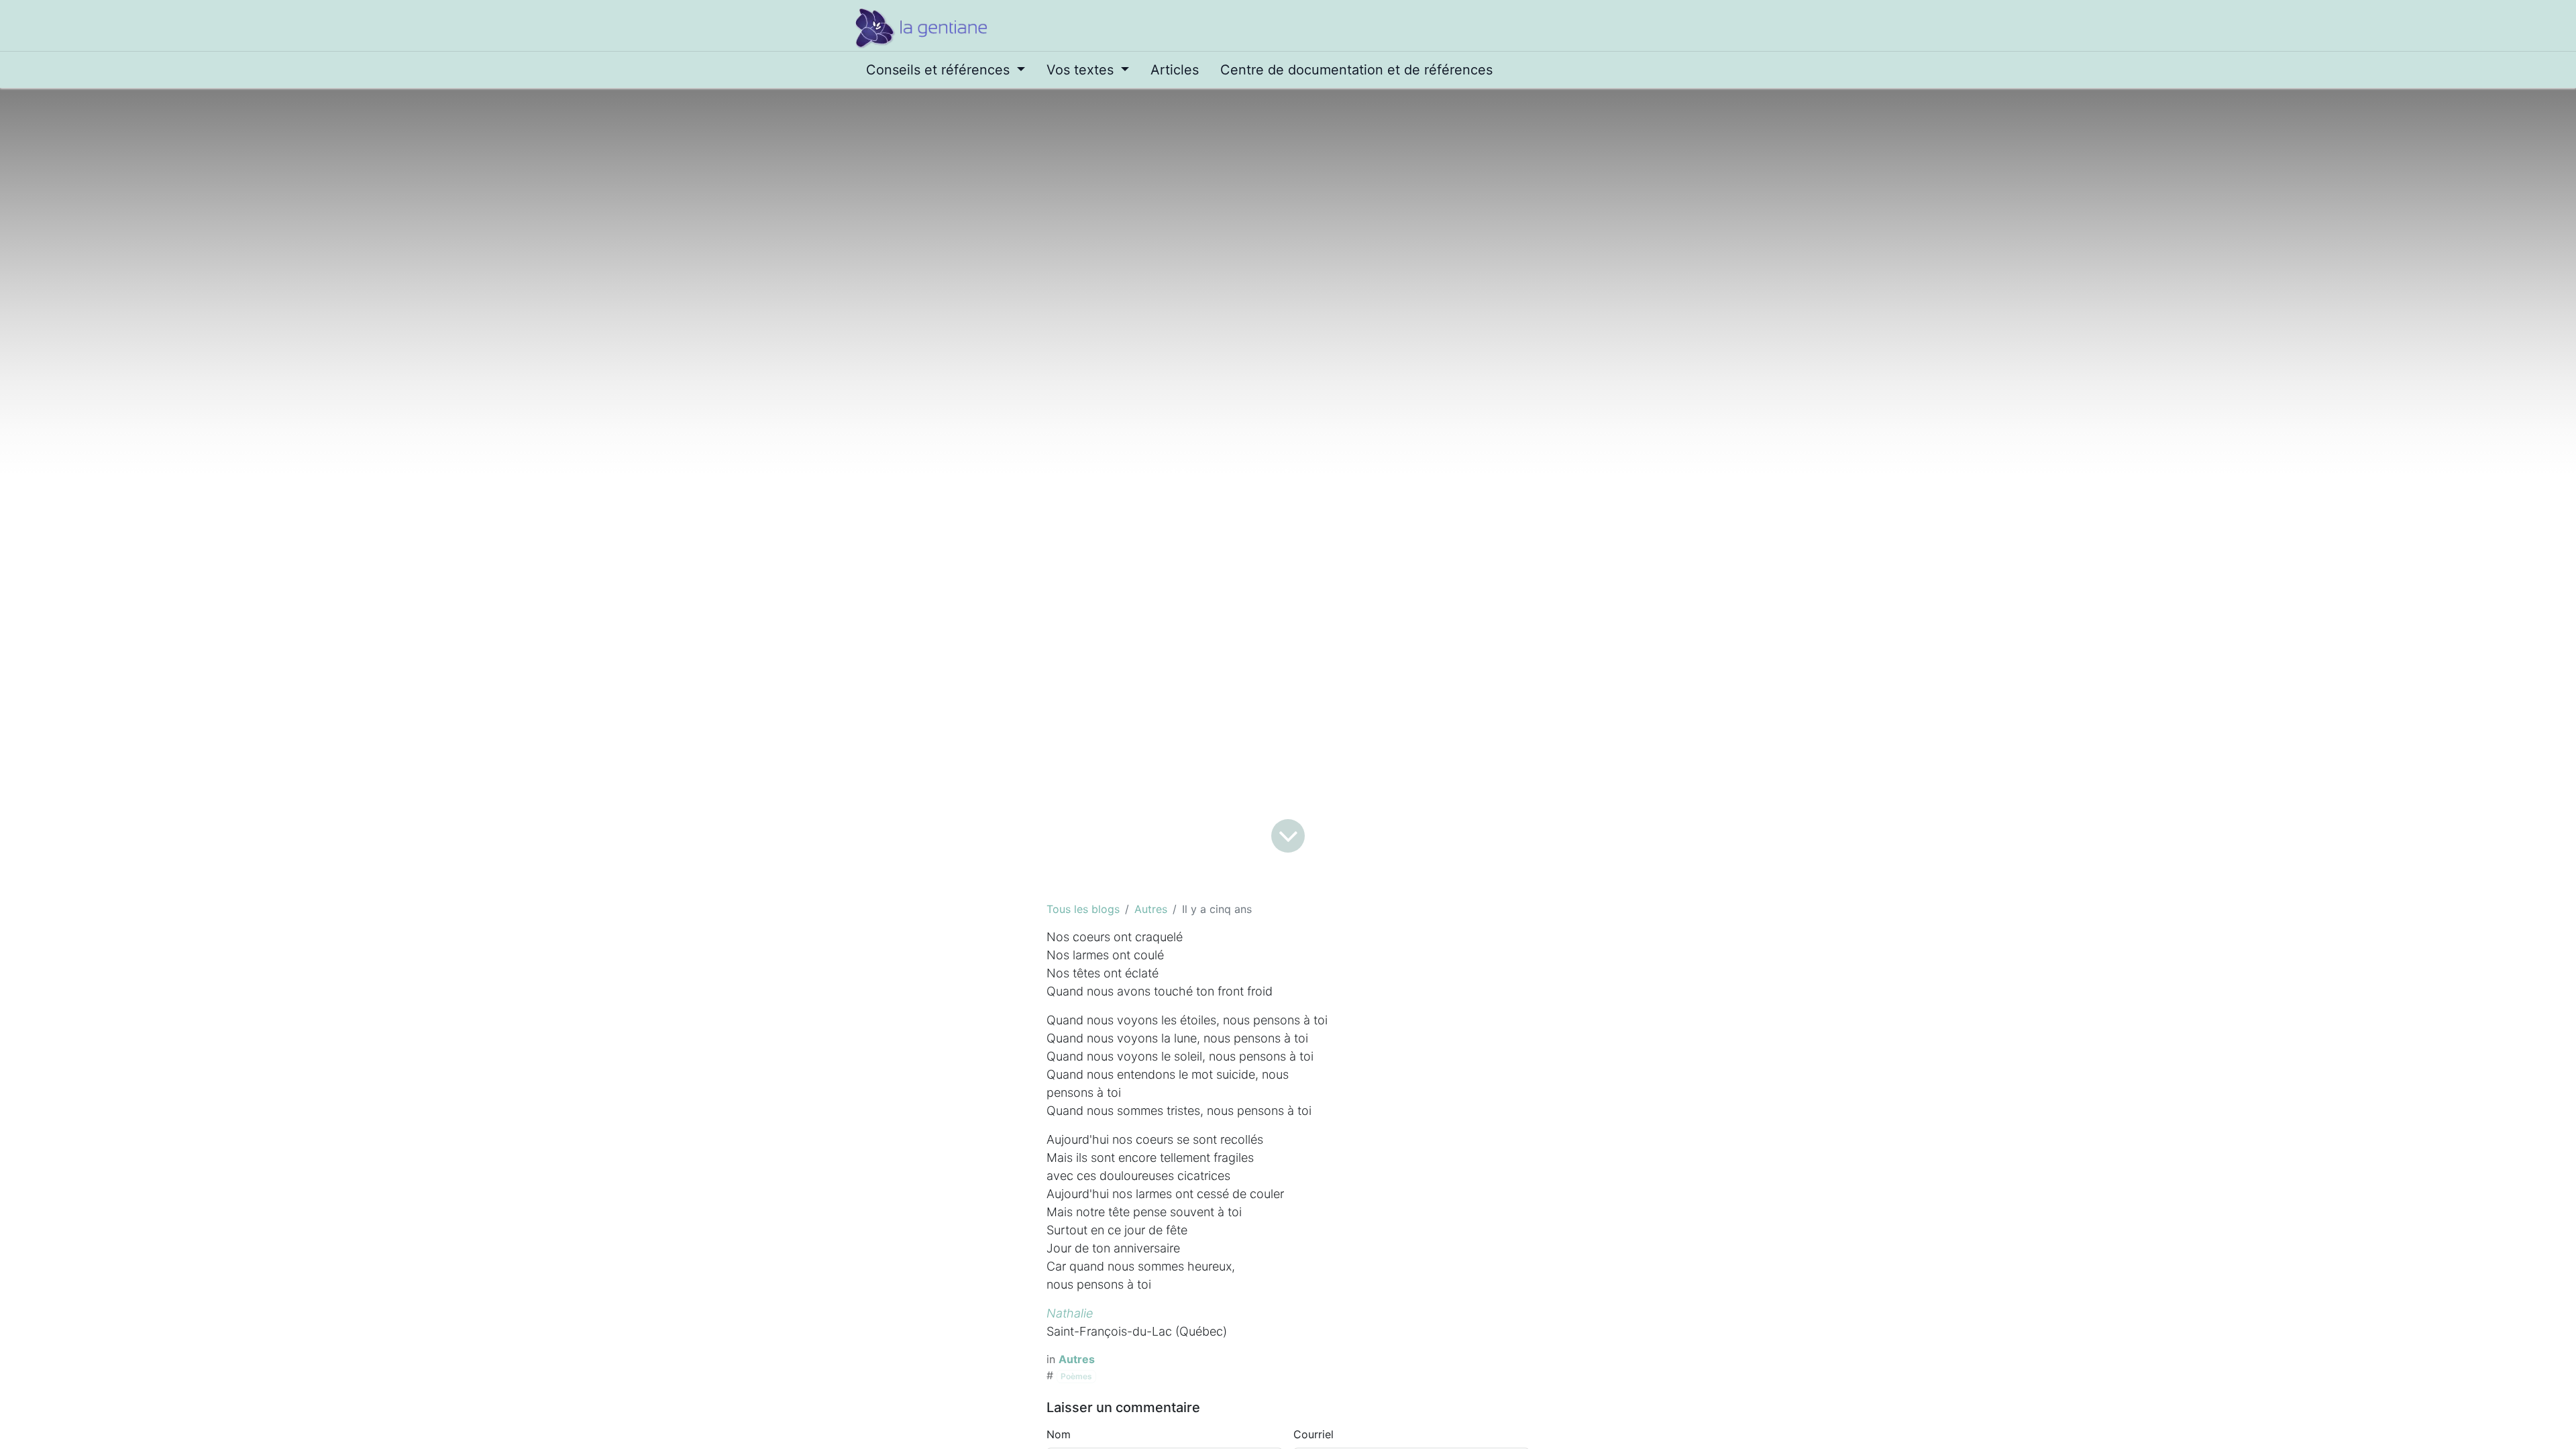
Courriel (1313, 1434)
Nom (1059, 1434)
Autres (1151, 909)
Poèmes (1076, 1376)
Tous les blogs (1083, 909)
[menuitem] (946, 70)
